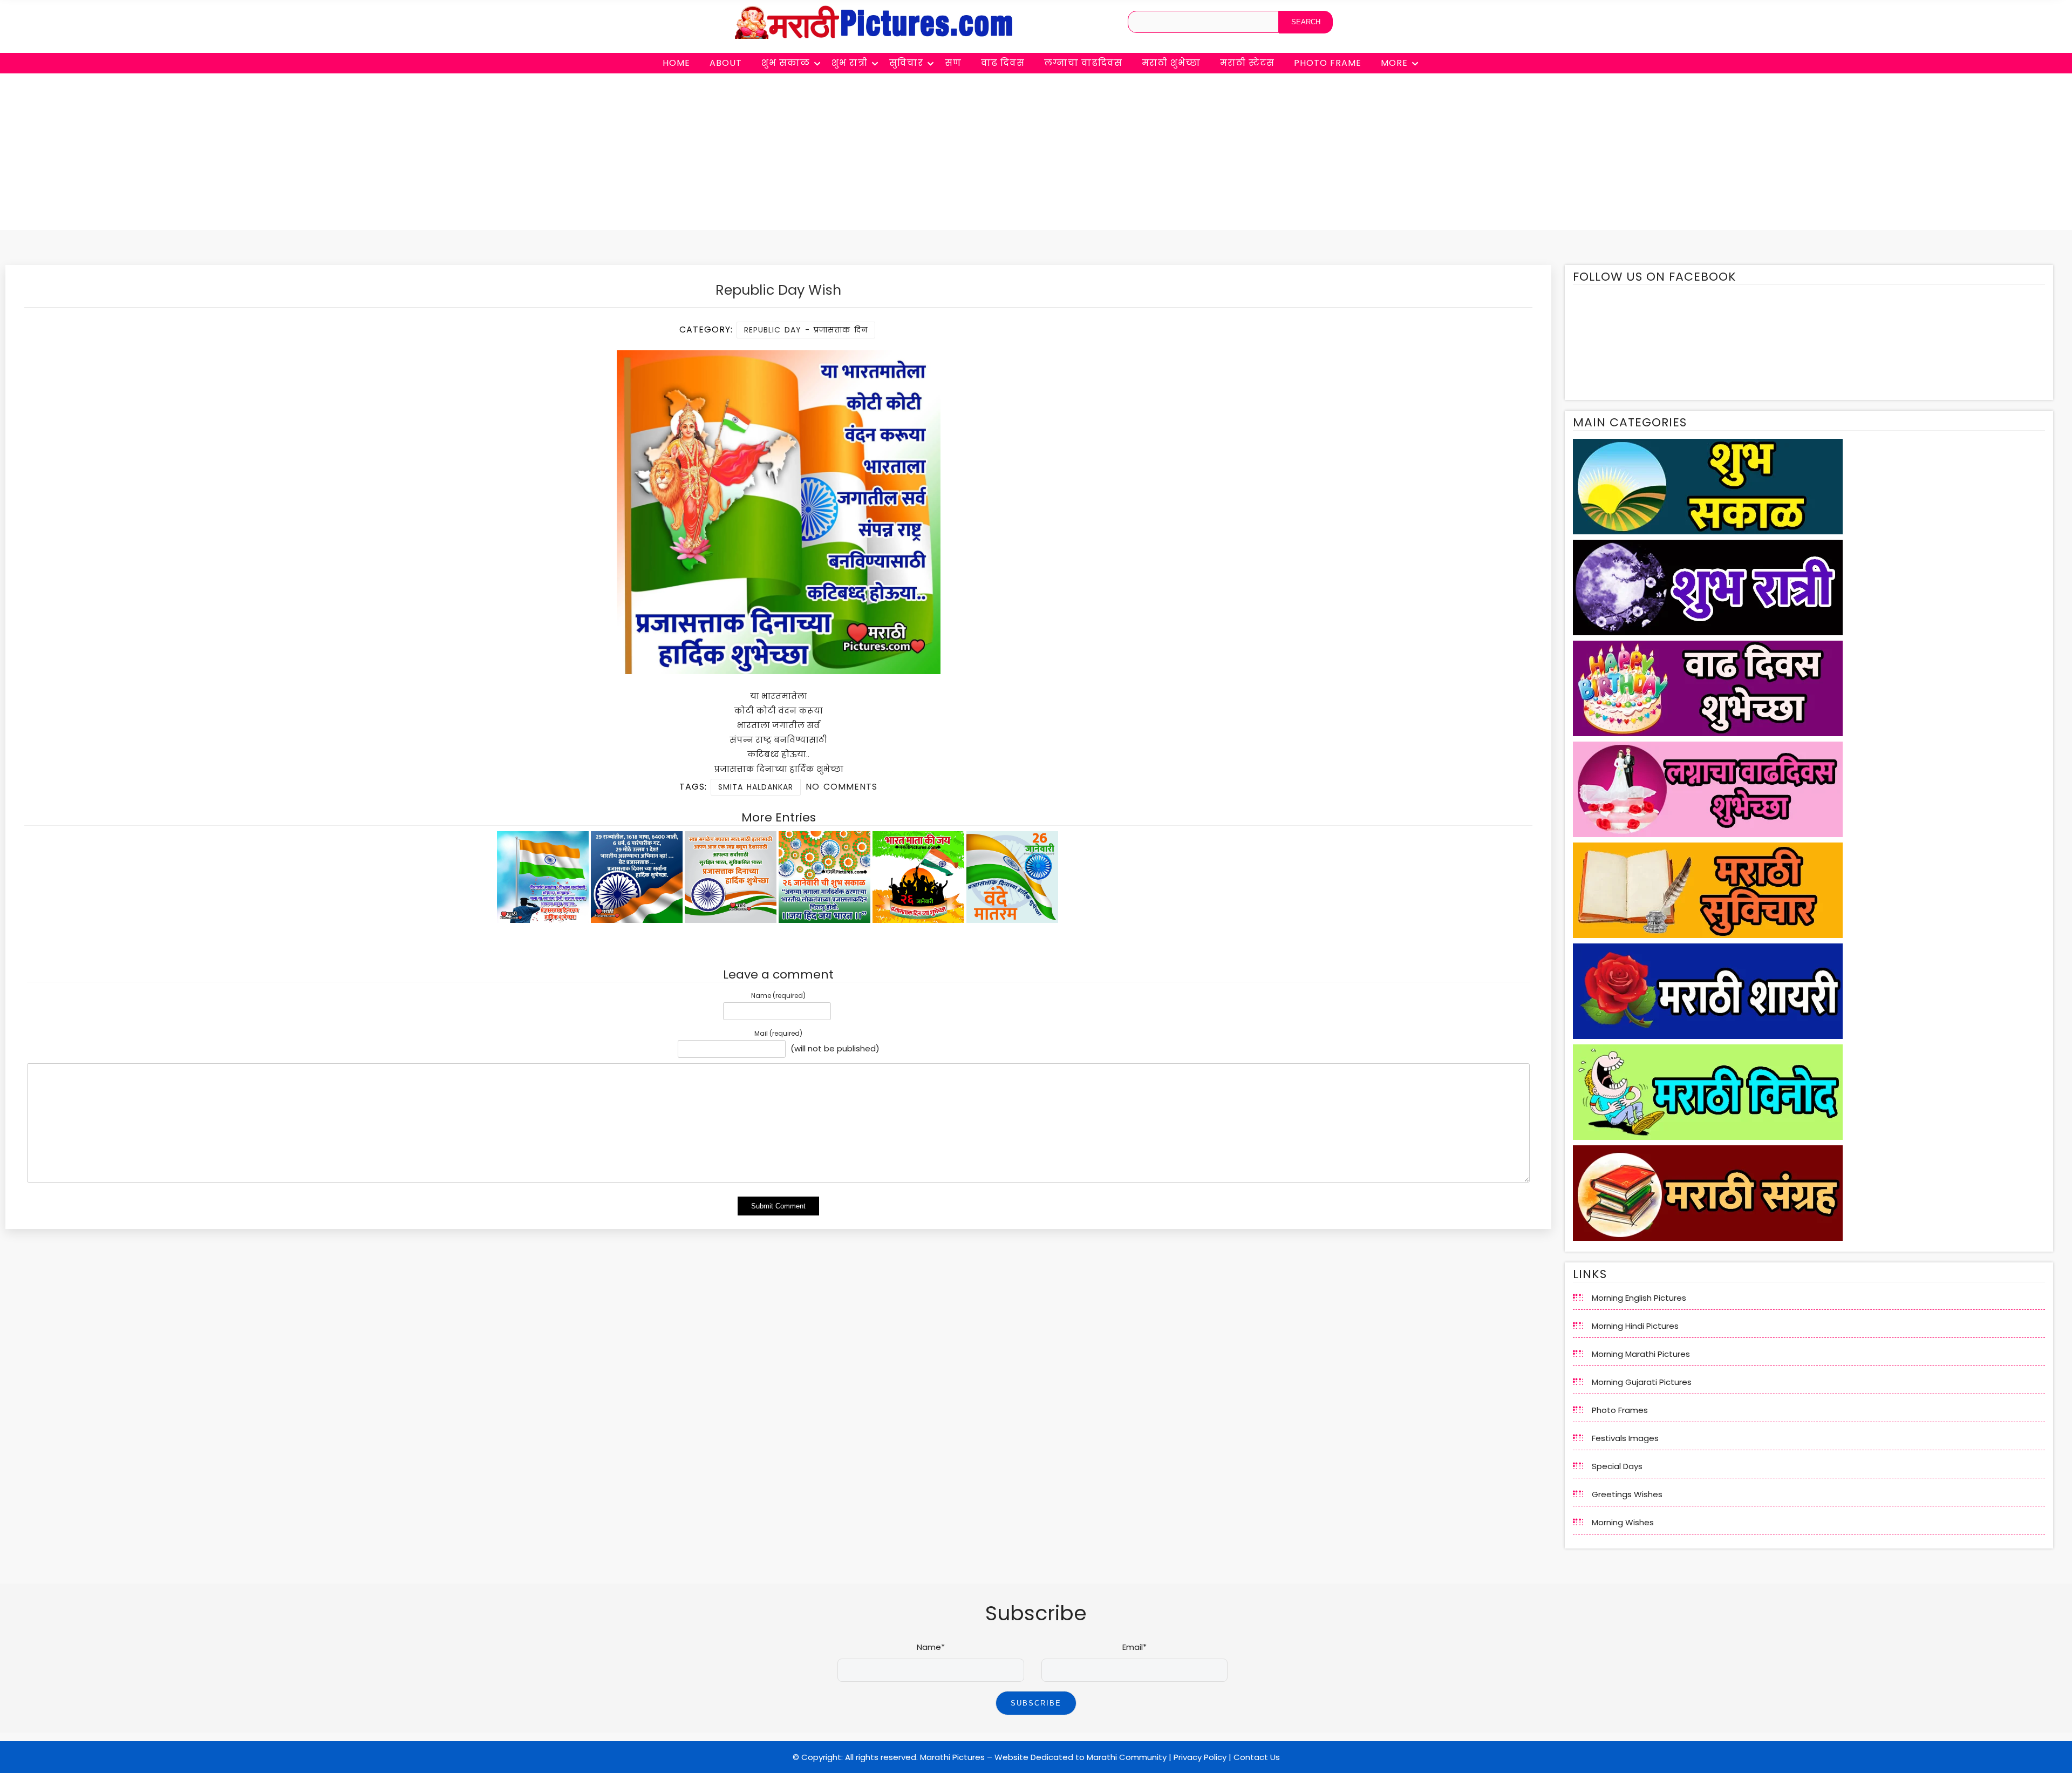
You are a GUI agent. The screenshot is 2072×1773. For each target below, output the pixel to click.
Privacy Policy (1200, 1757)
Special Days (1617, 1466)
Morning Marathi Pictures (1641, 1354)
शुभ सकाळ (786, 63)
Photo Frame (1328, 63)
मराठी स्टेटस (1247, 63)
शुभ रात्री (850, 63)
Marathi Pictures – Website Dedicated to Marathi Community (1043, 1757)
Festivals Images (1625, 1438)
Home (676, 63)
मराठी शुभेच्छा (1171, 63)
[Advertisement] (1036, 154)
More (1394, 63)
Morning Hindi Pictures (1635, 1326)
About (726, 63)
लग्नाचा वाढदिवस (1083, 63)
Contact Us (1257, 1757)
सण (953, 63)
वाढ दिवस (1003, 63)
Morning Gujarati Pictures (1642, 1382)
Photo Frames (1620, 1410)
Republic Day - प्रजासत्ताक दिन (806, 330)
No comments (841, 787)
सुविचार (906, 63)
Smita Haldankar (756, 787)
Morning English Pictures (1639, 1298)
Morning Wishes (1623, 1522)
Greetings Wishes (1627, 1494)
